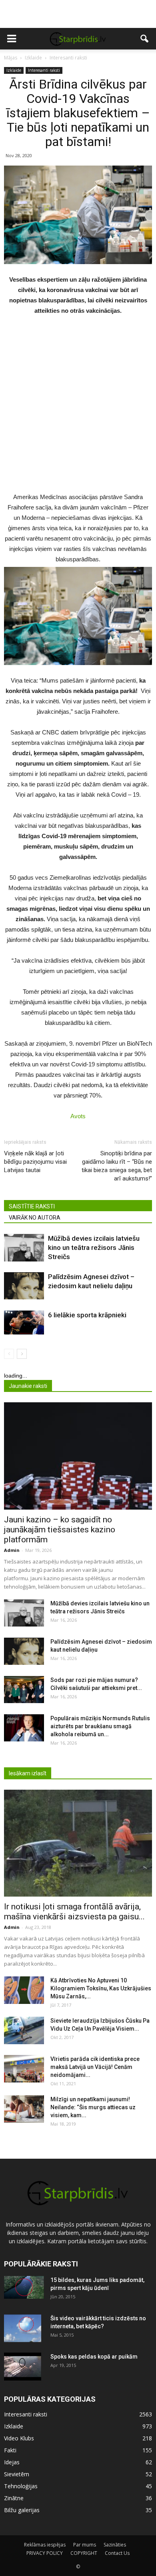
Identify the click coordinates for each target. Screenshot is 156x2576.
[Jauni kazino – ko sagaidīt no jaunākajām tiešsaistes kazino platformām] (78, 1456)
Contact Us (117, 2553)
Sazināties (115, 2545)
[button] (145, 39)
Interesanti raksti (44, 70)
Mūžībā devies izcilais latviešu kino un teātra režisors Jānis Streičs (94, 1248)
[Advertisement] (78, 14)
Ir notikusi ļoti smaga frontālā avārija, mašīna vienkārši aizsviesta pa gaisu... (74, 1912)
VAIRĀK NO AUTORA (35, 1218)
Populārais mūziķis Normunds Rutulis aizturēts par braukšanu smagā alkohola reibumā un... (100, 1726)
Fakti (10, 2450)
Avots (78, 1116)
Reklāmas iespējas (45, 2545)
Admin (12, 1550)
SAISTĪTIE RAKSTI (32, 1206)
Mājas (11, 58)
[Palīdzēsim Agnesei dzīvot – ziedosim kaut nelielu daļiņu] (24, 1286)
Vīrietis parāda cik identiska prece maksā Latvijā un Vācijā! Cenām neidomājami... (95, 2067)
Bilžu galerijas (22, 2510)
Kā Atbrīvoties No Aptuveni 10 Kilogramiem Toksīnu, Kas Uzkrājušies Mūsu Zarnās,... (101, 1988)
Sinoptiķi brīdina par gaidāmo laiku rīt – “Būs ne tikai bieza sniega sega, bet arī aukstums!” (117, 1166)
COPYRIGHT (84, 2553)
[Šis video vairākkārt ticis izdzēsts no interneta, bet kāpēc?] (23, 2328)
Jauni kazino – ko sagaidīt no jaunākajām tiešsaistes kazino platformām (60, 1530)
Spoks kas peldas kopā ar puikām (94, 2357)
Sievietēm (17, 2474)
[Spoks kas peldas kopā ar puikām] (23, 2367)
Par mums (85, 2545)
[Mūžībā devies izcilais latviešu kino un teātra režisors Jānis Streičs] (24, 1248)
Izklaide (14, 70)
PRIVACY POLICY (45, 2553)
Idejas (12, 2462)
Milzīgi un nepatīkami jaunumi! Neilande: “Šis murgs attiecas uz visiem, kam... (93, 2107)
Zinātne (14, 2498)
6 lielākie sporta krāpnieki (87, 1315)
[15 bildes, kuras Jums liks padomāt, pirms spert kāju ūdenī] (24, 2287)
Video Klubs (19, 2438)
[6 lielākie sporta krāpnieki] (24, 1323)
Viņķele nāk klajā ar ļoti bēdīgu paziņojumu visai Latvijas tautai (35, 1162)
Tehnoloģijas (21, 2486)
